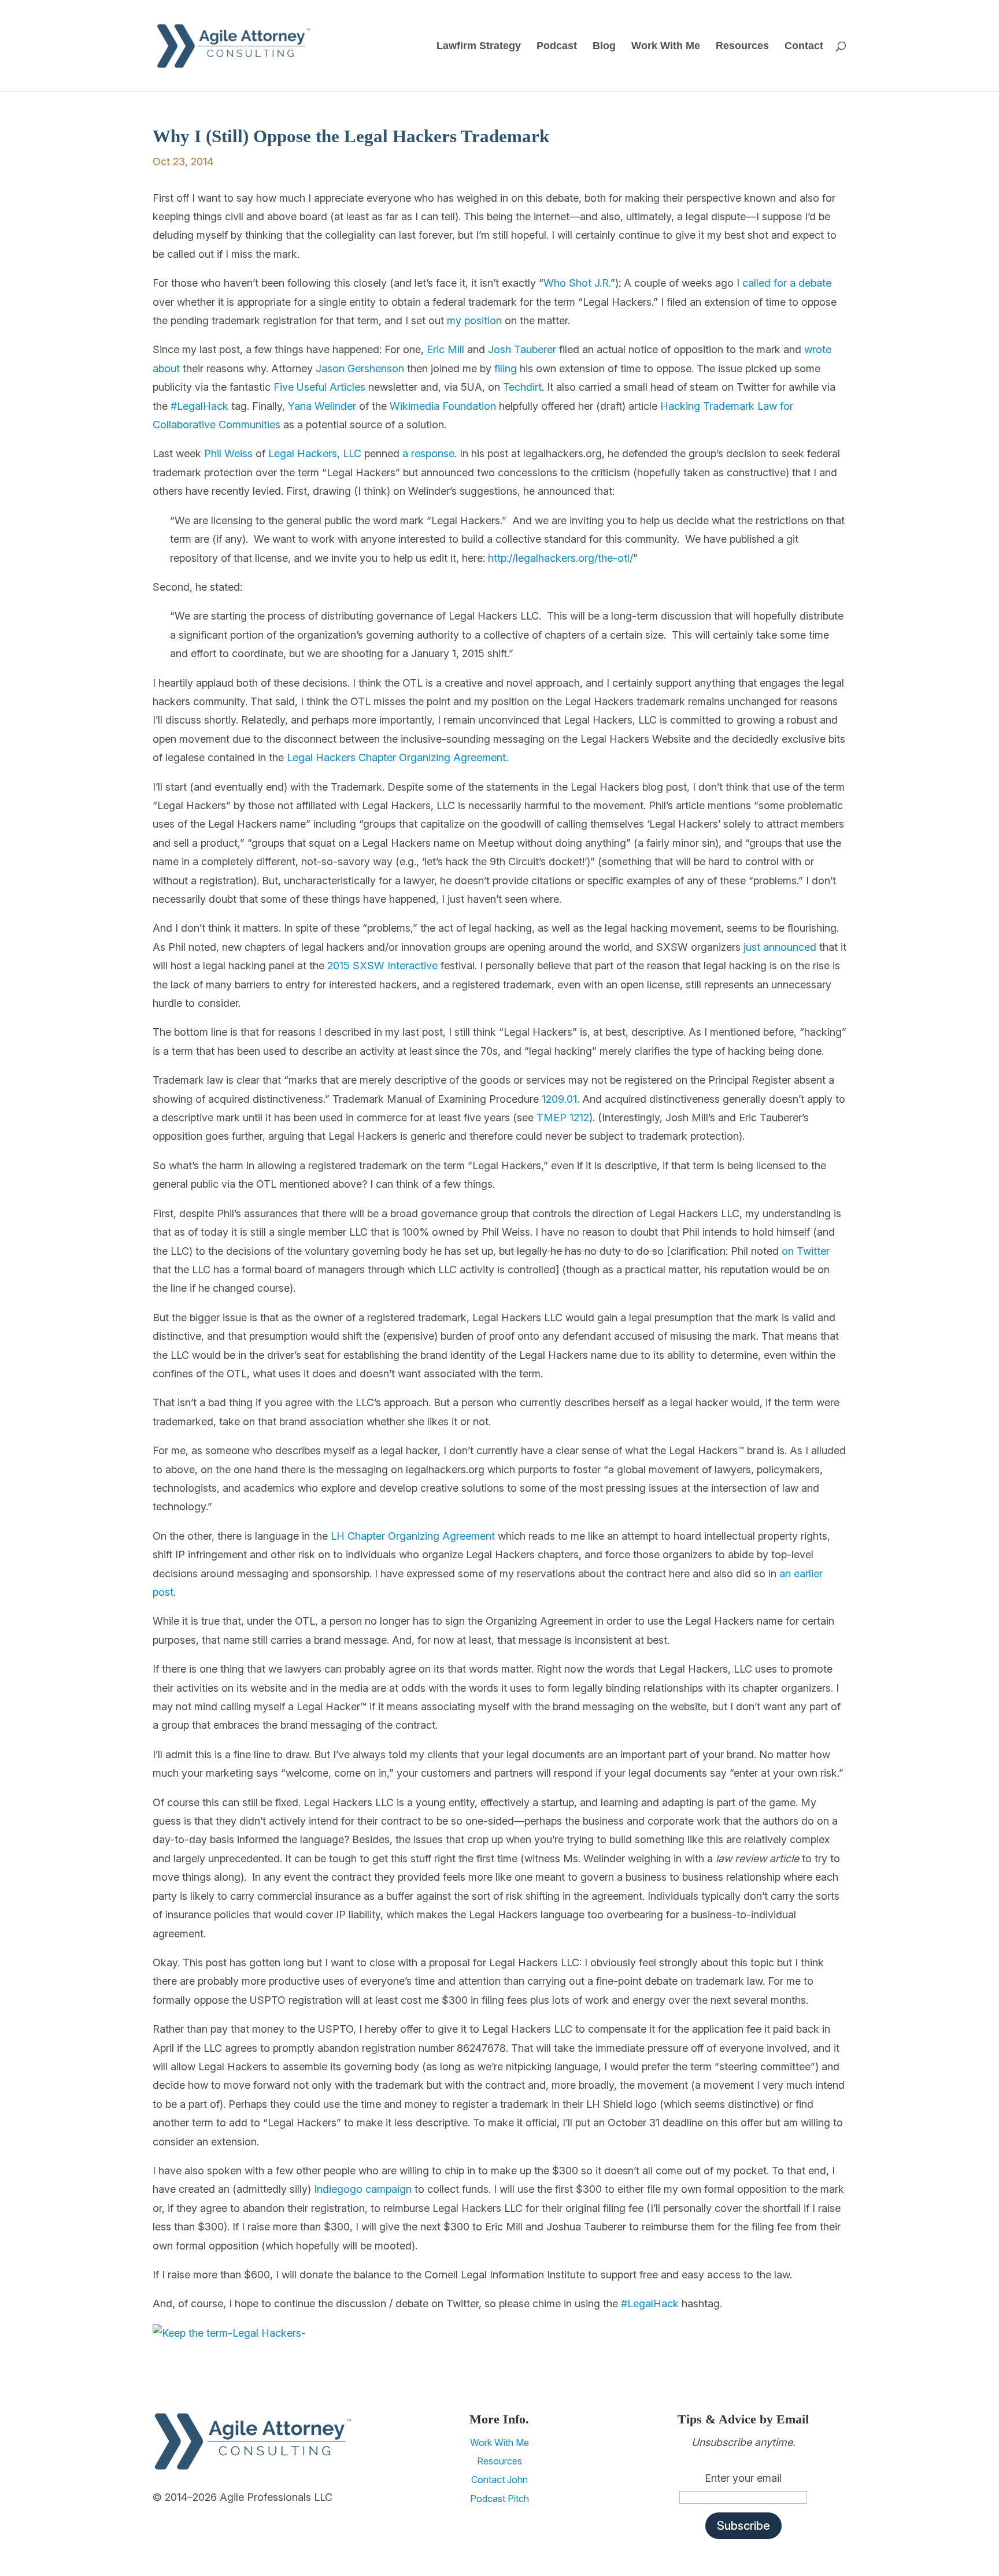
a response (428, 453)
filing (506, 368)
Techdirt (522, 387)
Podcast (557, 47)
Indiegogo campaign (363, 2189)
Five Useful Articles (319, 387)
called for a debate (787, 283)
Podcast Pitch (499, 2499)
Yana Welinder (322, 406)
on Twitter (806, 1251)
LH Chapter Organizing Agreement (413, 1536)
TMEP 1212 (563, 1117)
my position (474, 320)
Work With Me (666, 47)
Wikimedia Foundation (443, 406)
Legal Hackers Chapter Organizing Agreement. (397, 757)
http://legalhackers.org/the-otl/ (559, 558)
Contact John (499, 2479)
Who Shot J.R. (577, 283)
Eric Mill (445, 349)
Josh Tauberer (522, 349)
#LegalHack (199, 406)
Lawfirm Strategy (479, 47)
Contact (804, 47)
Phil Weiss (228, 453)
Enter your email (743, 2478)
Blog (604, 47)
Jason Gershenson (360, 368)
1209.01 (559, 1099)
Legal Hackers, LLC (315, 453)
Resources (742, 47)
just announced (780, 947)
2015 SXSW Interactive (382, 965)
